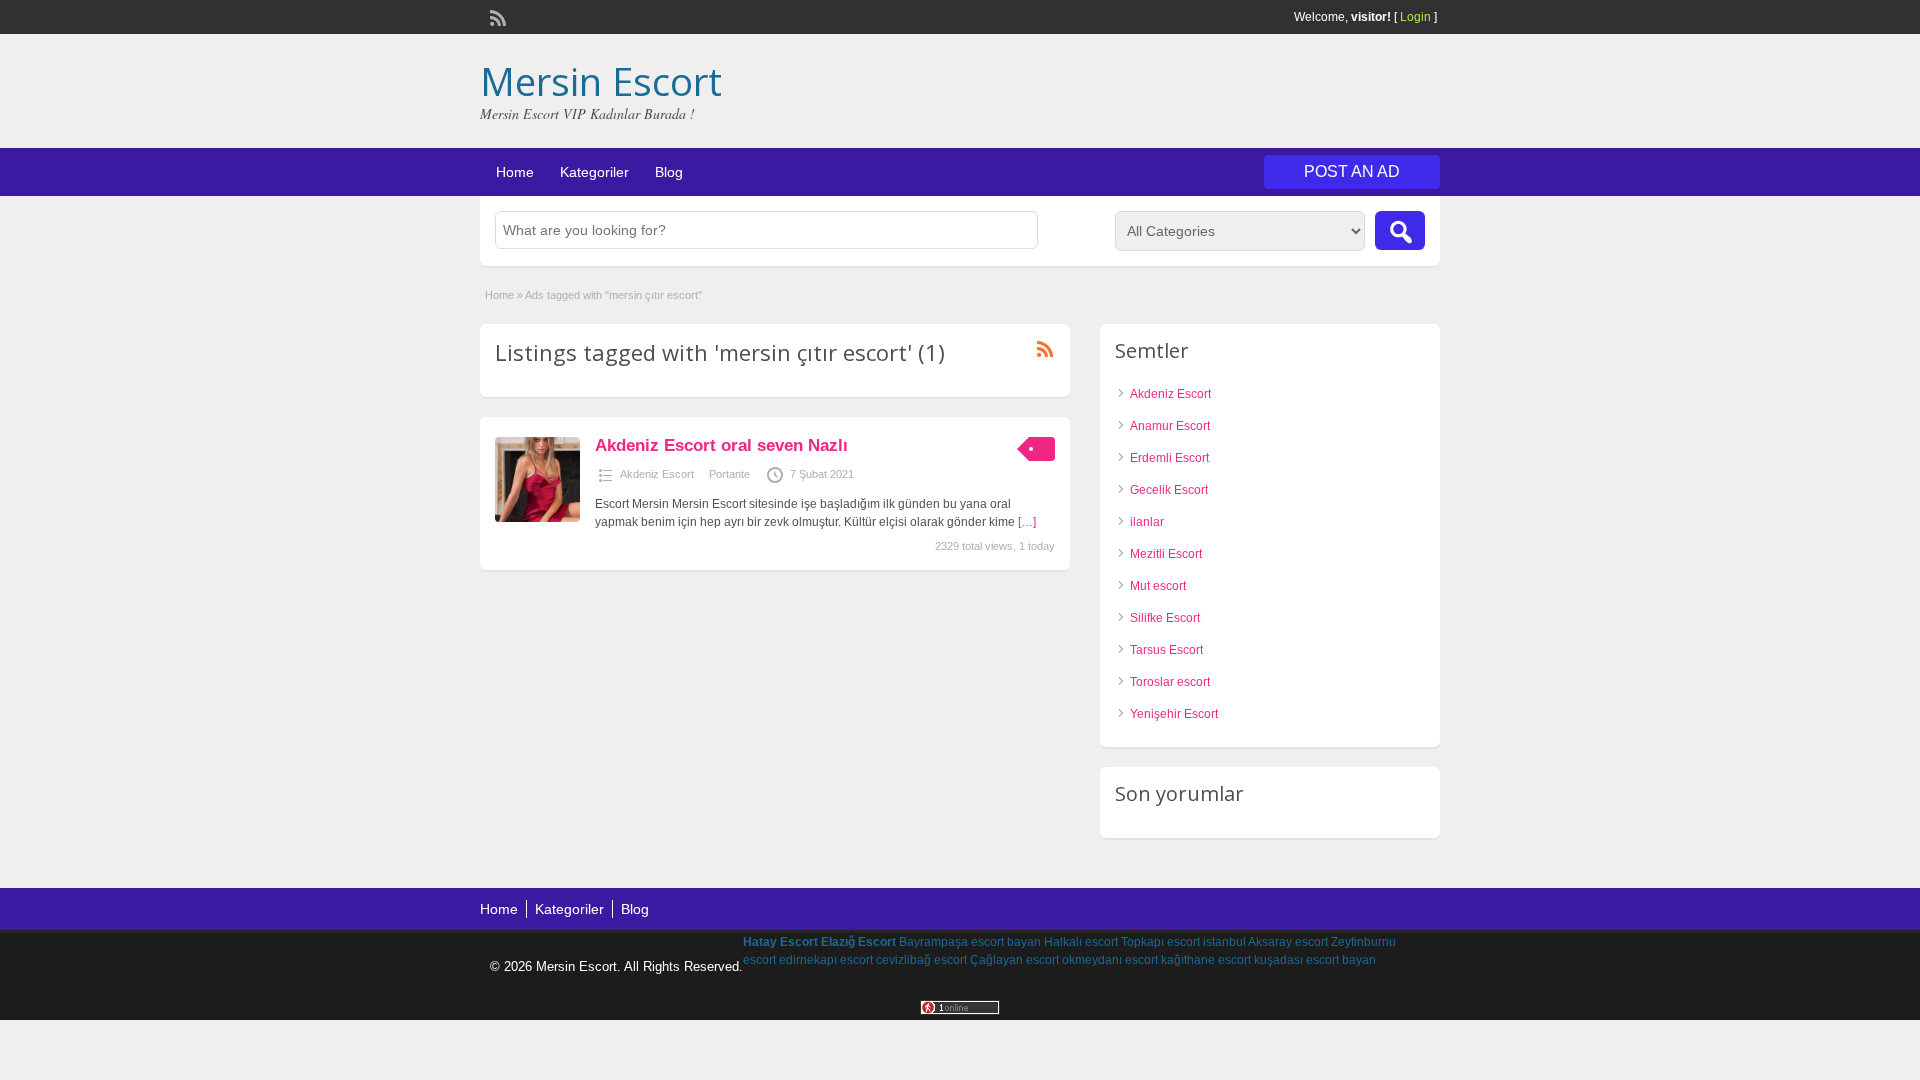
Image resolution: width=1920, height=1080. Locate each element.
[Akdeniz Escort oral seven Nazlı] (537, 518)
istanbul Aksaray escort (1265, 942)
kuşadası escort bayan (1315, 960)
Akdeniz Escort (657, 474)
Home (515, 172)
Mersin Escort (601, 81)
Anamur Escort (1170, 426)
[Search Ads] (1400, 230)
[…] (1027, 522)
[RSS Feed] (496, 16)
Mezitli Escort (1166, 554)
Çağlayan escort (1014, 960)
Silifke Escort (1165, 618)
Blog (669, 172)
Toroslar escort (1170, 682)
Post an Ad (1352, 171)
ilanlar (1147, 522)
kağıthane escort (1206, 960)
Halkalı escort (1081, 942)
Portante (729, 474)
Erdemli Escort (1169, 458)
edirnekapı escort (826, 960)
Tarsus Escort (1166, 650)
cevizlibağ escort (921, 960)
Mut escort (1158, 586)
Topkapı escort (1160, 942)
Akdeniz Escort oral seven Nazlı (721, 445)
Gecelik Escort (1169, 490)
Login (1415, 17)
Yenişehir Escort (1174, 714)
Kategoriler (594, 172)
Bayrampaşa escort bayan (970, 942)
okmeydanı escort (1110, 960)
